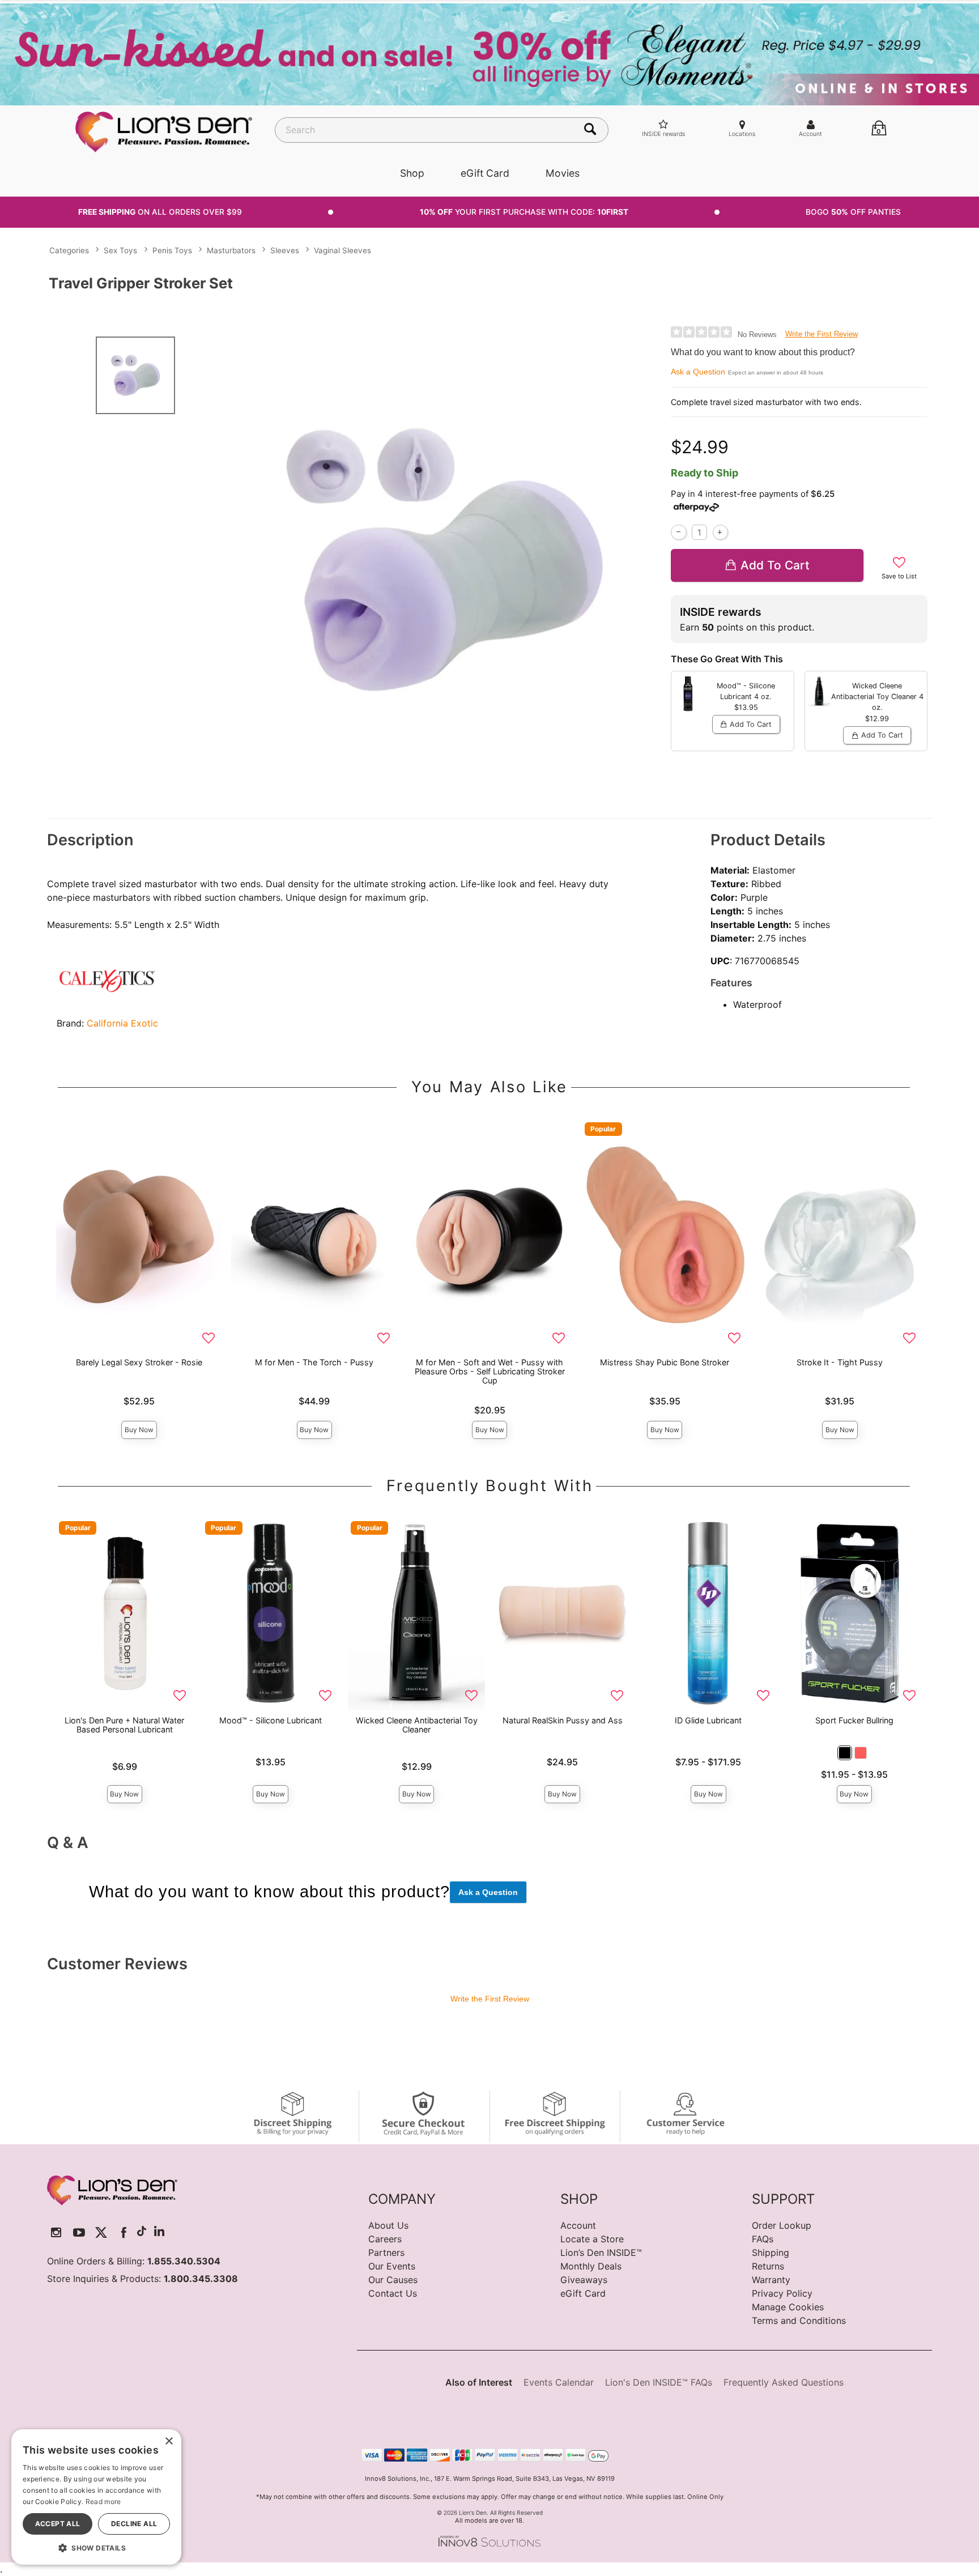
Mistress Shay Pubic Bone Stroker (665, 1362)
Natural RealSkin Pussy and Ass (563, 1720)
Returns (768, 2266)
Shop (412, 173)
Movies (563, 173)
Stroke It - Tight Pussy (840, 1362)
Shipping (771, 2253)
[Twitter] (101, 2232)
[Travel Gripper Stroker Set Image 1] (445, 560)
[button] (845, 1753)
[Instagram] (56, 2232)
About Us (388, 2225)
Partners (386, 2253)
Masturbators (231, 250)
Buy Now (139, 1430)
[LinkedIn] (159, 2232)
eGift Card (485, 173)
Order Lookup (782, 2225)
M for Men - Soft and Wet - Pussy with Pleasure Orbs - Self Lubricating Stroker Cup (490, 1371)
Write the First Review (821, 334)
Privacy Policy (782, 2293)
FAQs (763, 2239)
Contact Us (393, 2293)
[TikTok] (142, 2232)
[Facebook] (124, 2232)
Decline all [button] (134, 2524)
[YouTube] (79, 2232)
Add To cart (775, 565)
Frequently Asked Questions (784, 2382)
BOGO (853, 212)
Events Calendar (559, 2382)
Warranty (771, 2280)
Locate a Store (592, 2239)
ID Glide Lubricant (708, 1720)
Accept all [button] (58, 2524)
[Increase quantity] (720, 532)
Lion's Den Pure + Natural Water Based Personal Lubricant (124, 1725)
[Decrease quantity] (678, 532)
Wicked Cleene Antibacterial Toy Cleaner (417, 1725)
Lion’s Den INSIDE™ (601, 2253)
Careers (385, 2239)
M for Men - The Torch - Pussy (314, 1362)
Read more (103, 2502)
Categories (69, 250)
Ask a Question (698, 372)
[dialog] (96, 2497)
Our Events (392, 2266)
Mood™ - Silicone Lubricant (271, 1720)
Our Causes (393, 2280)
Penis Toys (172, 250)
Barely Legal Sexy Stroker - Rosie (139, 1362)
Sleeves (285, 250)
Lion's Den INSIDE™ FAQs (659, 2382)
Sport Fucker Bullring (854, 1720)
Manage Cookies (788, 2307)
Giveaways (584, 2280)
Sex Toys (120, 250)
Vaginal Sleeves (342, 250)
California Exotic (122, 1023)
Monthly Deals (591, 2266)
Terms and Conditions (799, 2320)
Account (578, 2225)
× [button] (169, 2441)
